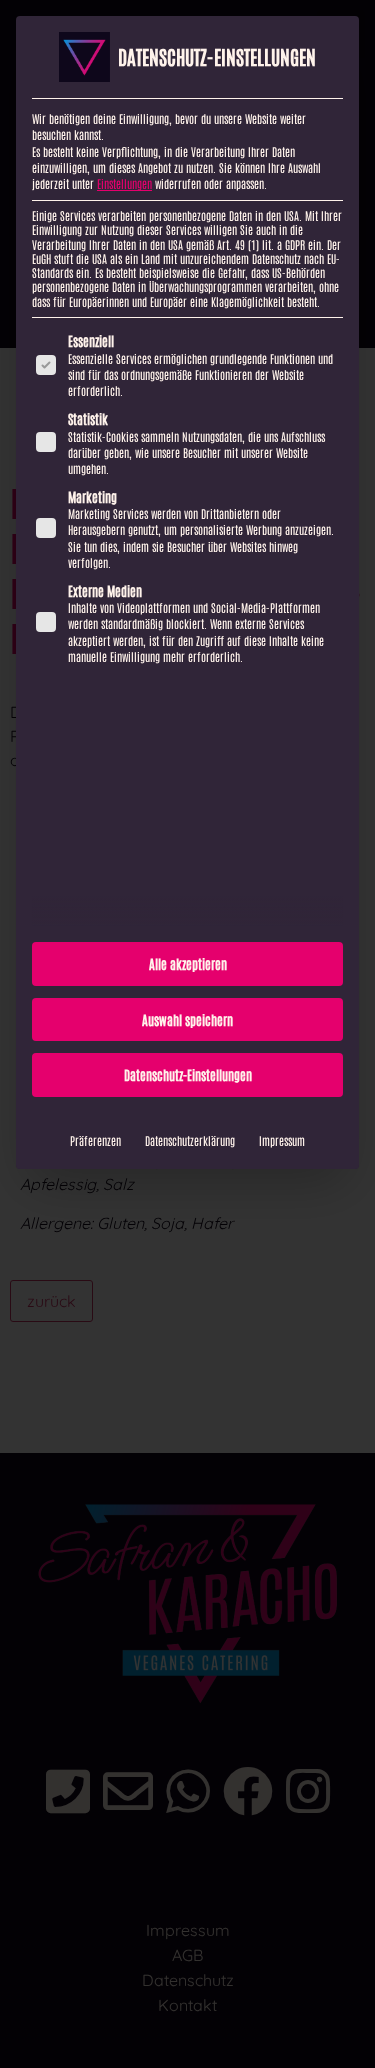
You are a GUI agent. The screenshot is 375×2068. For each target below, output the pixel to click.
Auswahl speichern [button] (187, 1019)
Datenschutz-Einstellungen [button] (188, 1074)
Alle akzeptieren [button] (188, 963)
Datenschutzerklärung (190, 1140)
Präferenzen (95, 1140)
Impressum (282, 1140)
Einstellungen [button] (124, 183)
